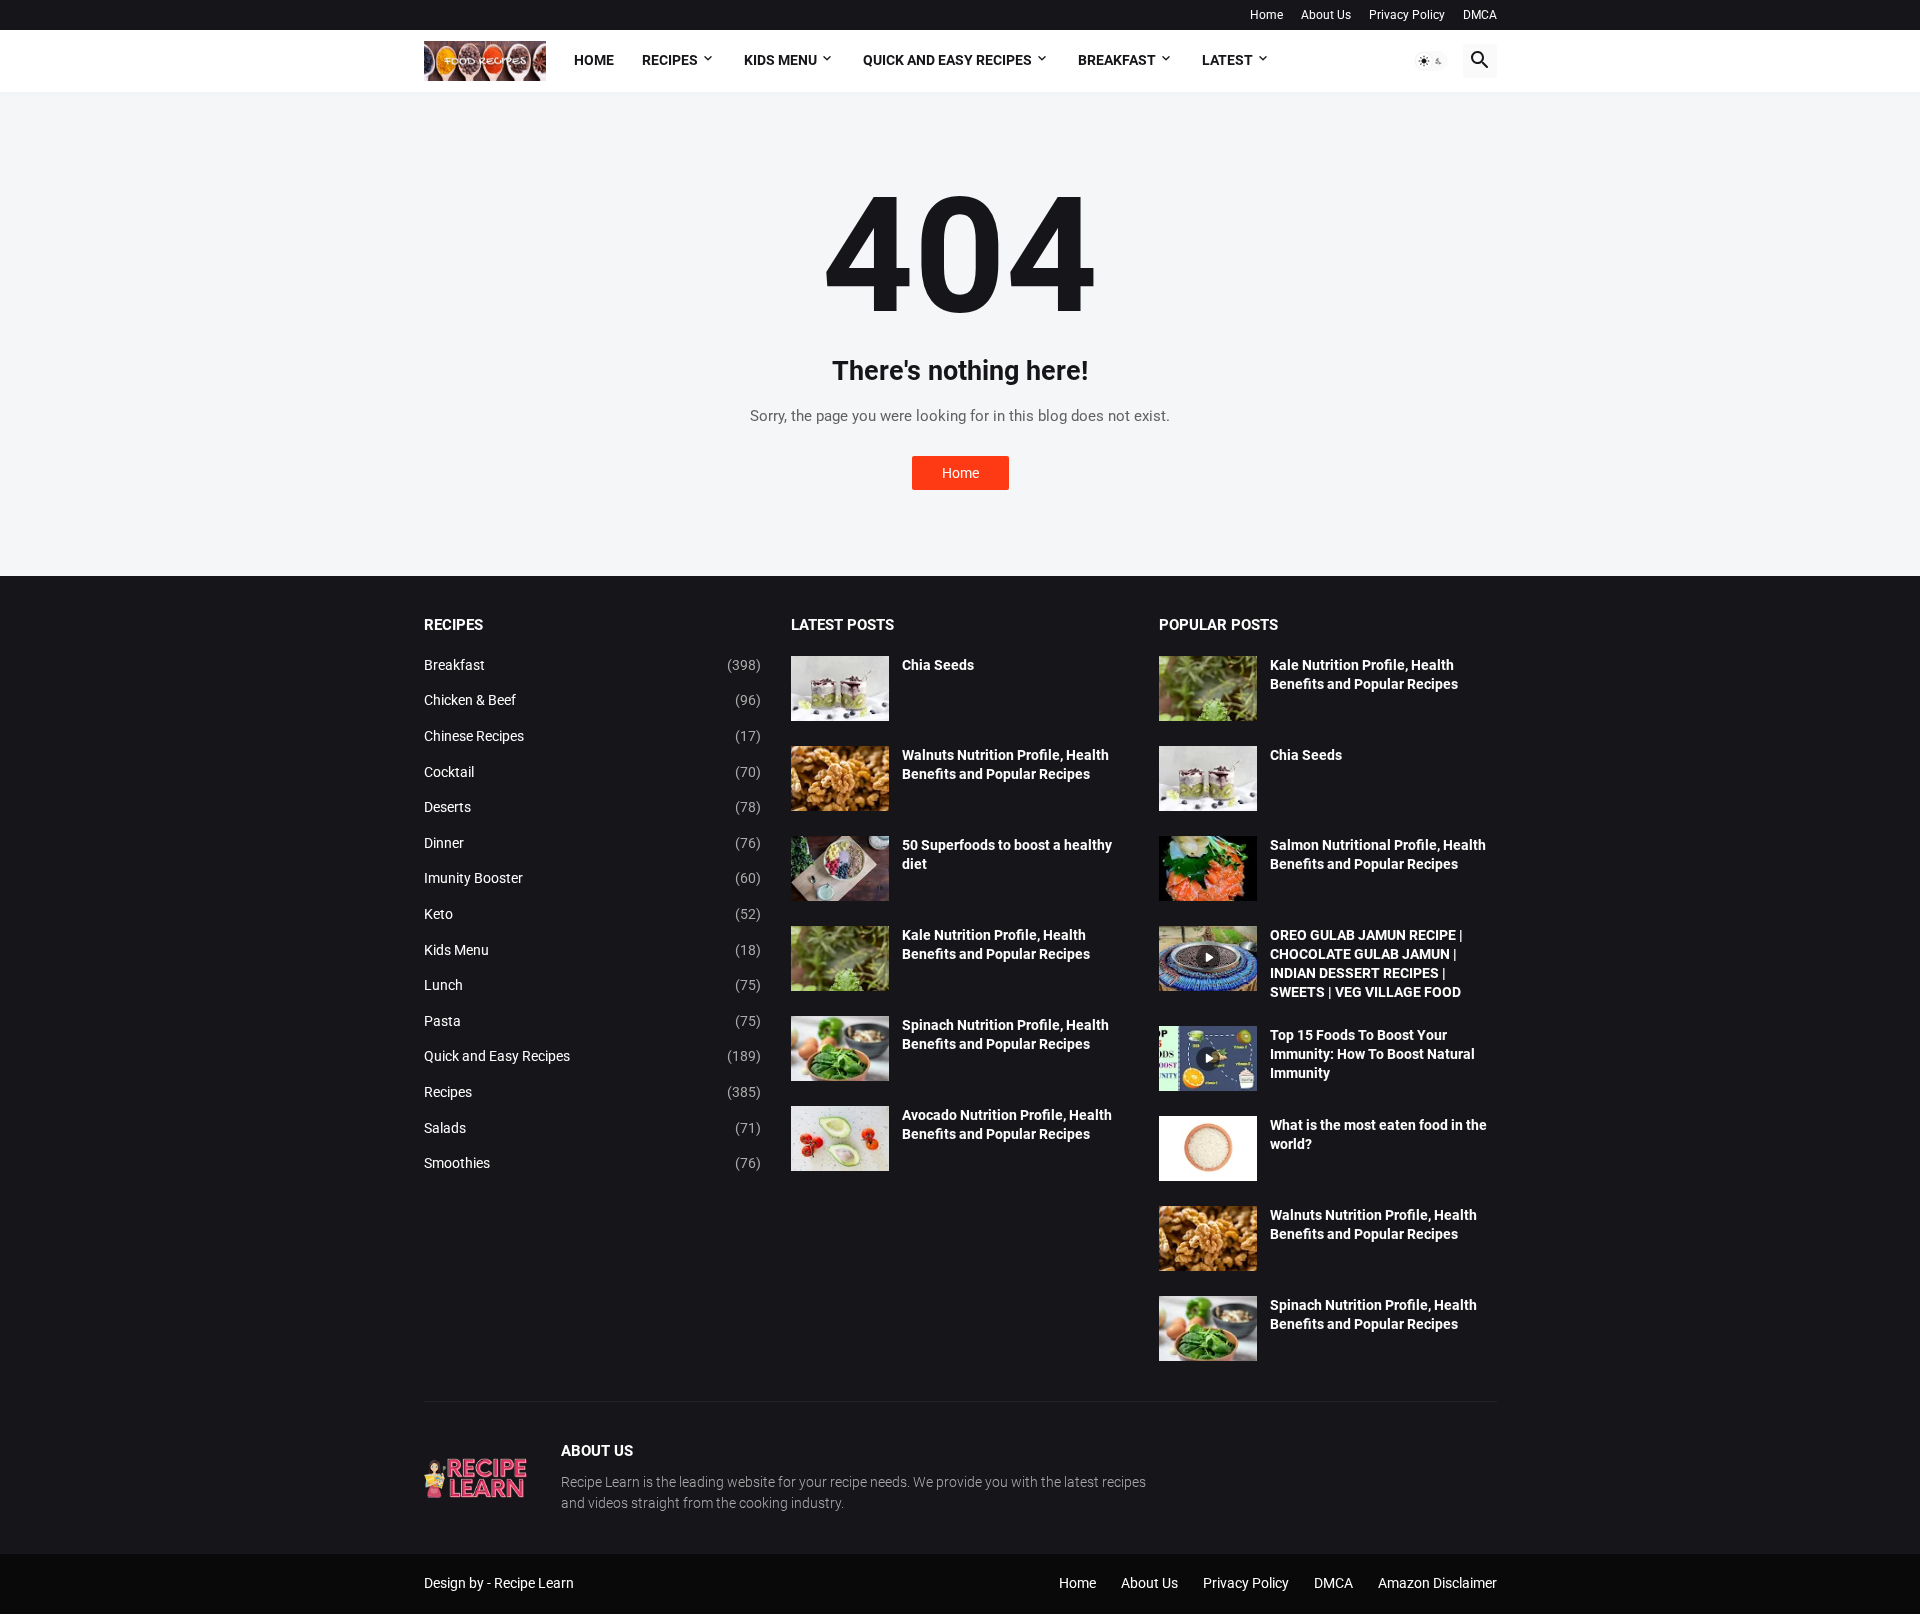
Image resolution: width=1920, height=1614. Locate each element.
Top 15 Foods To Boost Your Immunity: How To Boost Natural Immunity (1372, 1054)
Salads (593, 1128)
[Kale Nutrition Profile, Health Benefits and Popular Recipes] (840, 958)
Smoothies (593, 1163)
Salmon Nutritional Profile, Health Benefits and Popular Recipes (1378, 854)
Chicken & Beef (593, 700)
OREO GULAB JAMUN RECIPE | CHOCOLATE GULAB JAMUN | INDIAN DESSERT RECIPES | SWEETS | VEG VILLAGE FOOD (1366, 963)
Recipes (670, 60)
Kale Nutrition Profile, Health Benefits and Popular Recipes (996, 944)
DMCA (1480, 15)
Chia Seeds (938, 665)
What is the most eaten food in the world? (1378, 1134)
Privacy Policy (1407, 15)
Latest (1227, 60)
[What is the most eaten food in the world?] (1208, 1148)
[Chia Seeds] (840, 688)
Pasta (593, 1021)
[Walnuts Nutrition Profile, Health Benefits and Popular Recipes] (840, 778)
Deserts (593, 807)
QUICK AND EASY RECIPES (947, 60)
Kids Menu (593, 950)
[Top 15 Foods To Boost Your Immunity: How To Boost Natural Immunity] (1208, 1058)
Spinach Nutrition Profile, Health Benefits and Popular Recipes (1005, 1034)
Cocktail (593, 772)
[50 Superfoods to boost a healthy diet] (840, 868)
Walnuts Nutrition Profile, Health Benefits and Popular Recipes (1005, 764)
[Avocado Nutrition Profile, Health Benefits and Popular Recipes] (840, 1138)
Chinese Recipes (593, 736)
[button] (1431, 61)
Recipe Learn (534, 1583)
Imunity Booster (593, 878)
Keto (593, 914)
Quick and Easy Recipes (593, 1056)
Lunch (593, 985)
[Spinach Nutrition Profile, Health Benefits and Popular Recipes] (840, 1048)
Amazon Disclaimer (1437, 1583)
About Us (1326, 15)
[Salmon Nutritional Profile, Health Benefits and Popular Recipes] (1208, 868)
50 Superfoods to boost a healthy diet (1007, 854)
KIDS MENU (780, 60)
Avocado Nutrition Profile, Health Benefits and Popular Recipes (1007, 1124)
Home (1266, 15)
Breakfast (593, 665)
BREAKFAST (1117, 60)
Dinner (593, 843)
